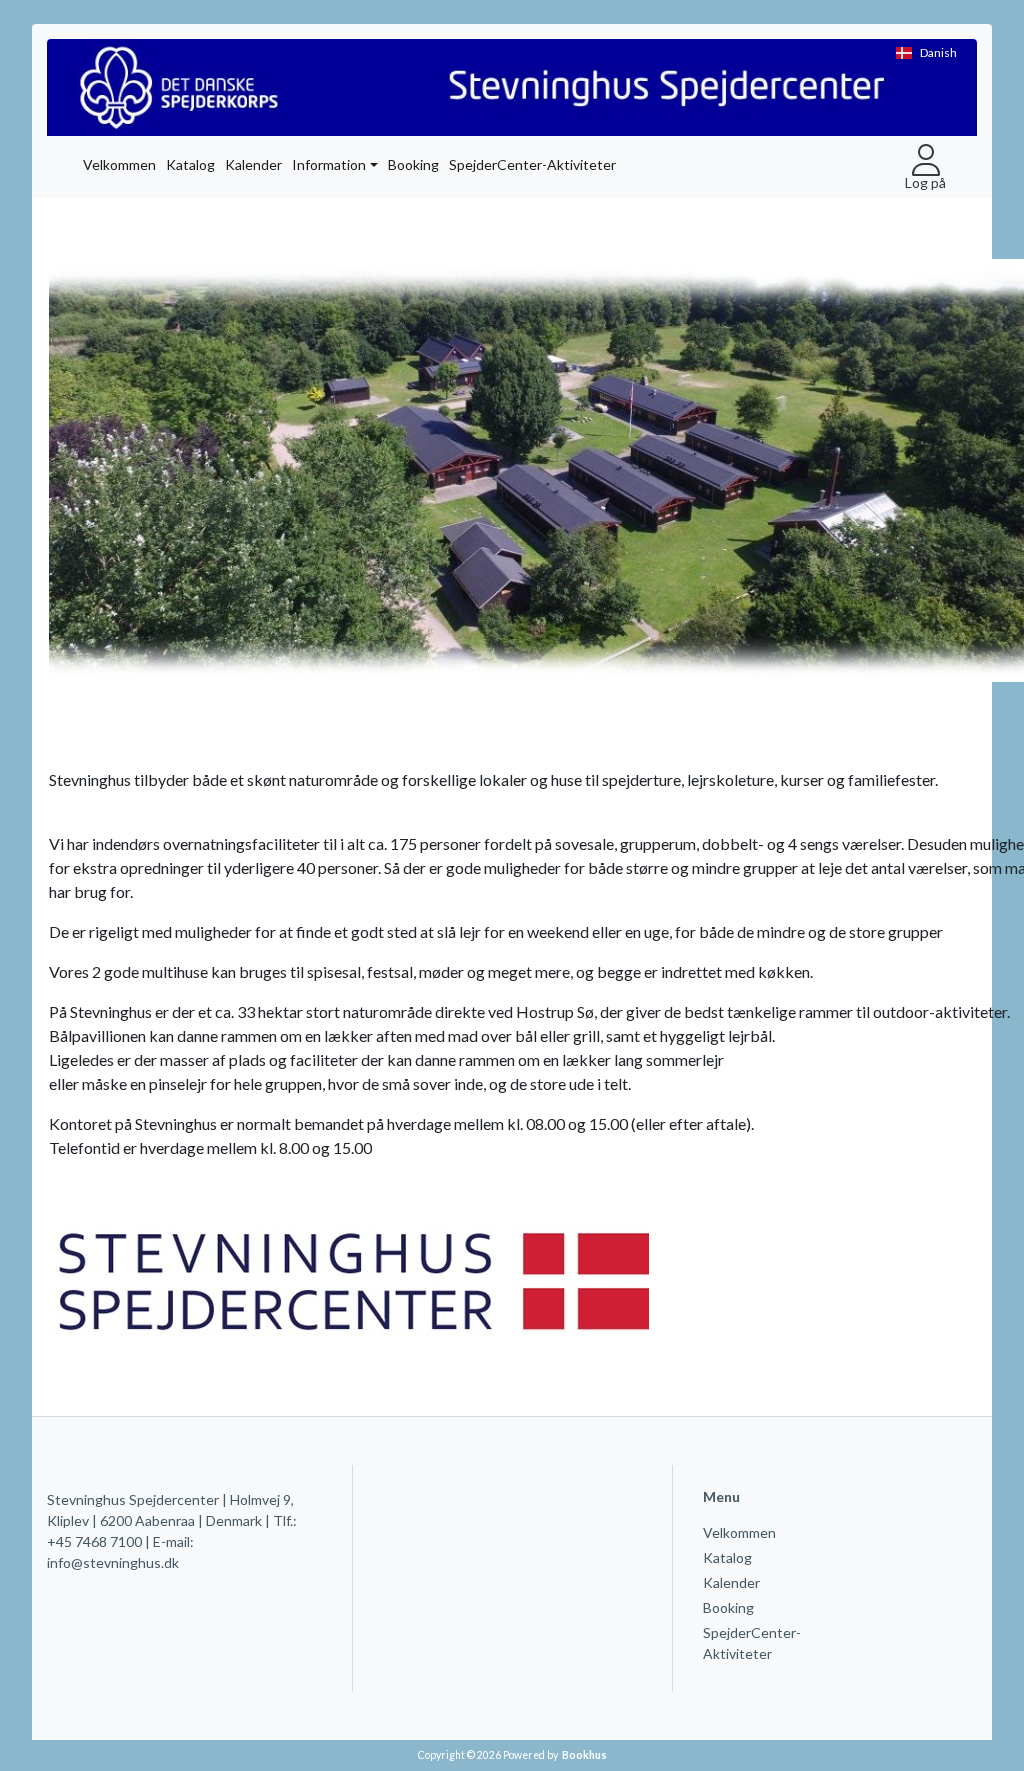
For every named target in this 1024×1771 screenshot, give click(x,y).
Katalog (190, 164)
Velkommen (119, 164)
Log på (925, 182)
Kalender (253, 164)
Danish (938, 52)
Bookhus (584, 1755)
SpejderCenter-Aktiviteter (532, 164)
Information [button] (329, 164)
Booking (413, 164)
